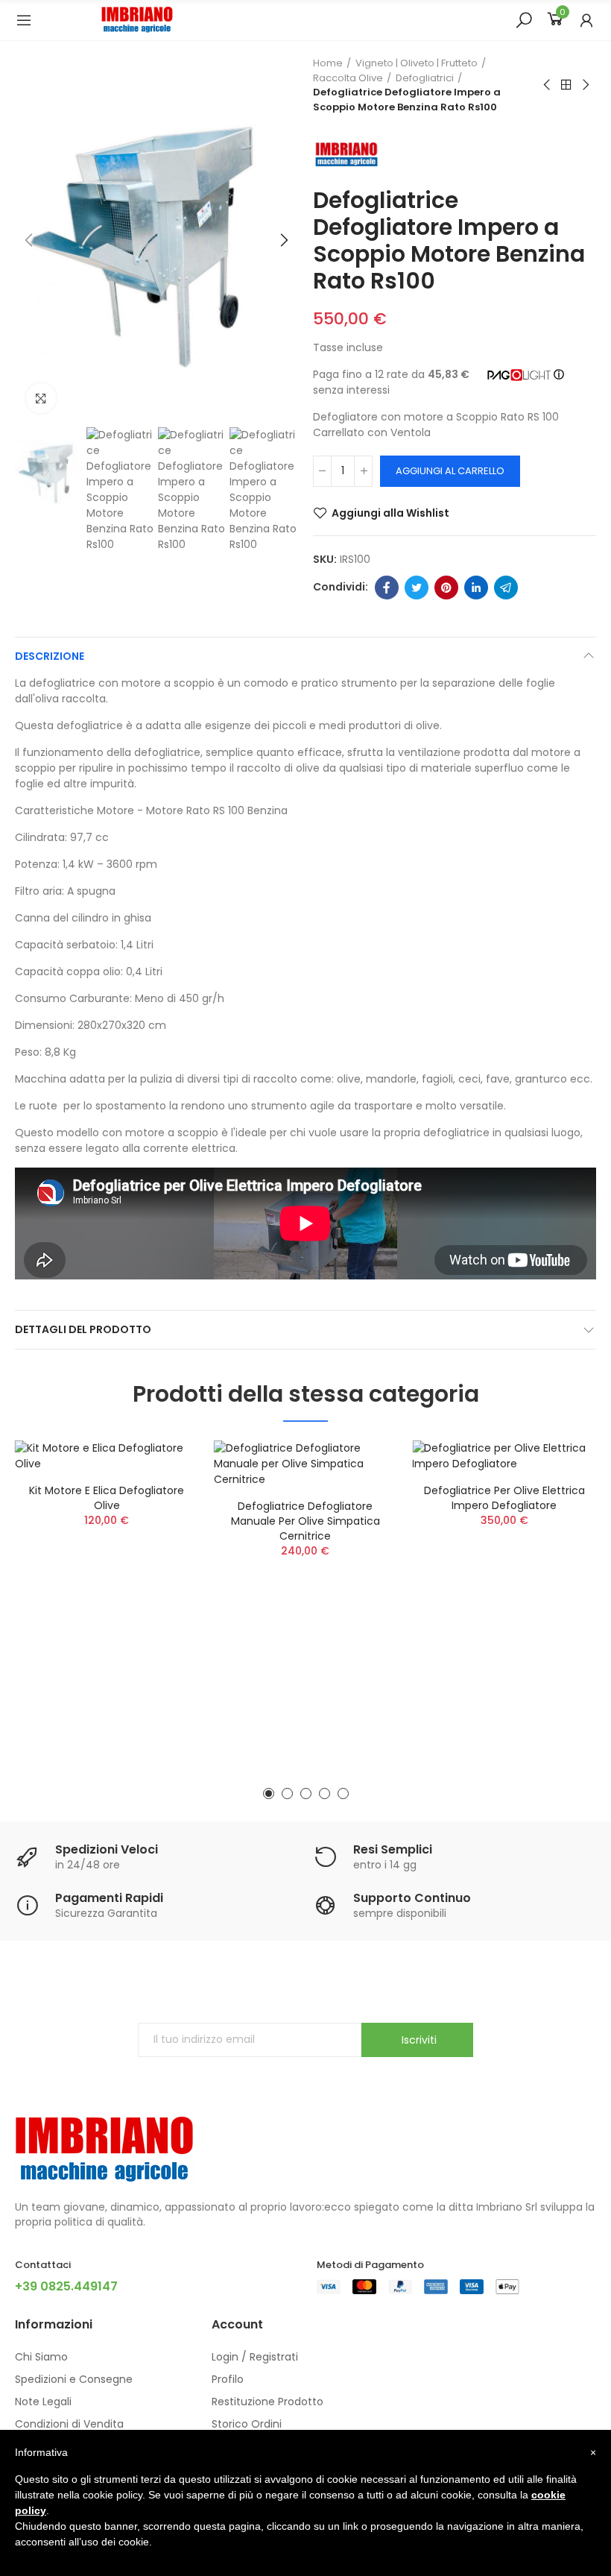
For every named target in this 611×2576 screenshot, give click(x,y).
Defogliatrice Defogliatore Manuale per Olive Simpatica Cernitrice (305, 1521)
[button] (30, 240)
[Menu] (24, 20)
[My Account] (586, 20)
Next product (585, 85)
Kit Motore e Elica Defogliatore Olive (107, 1498)
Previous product (548, 85)
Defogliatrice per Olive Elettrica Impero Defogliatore (504, 1498)
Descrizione (50, 656)
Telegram (506, 588)
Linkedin (476, 588)
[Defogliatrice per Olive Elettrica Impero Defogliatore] (504, 1456)
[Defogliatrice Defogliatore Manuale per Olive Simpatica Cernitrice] (306, 1464)
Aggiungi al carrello (450, 471)
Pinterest (446, 588)
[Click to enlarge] (41, 398)
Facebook (387, 588)
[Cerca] (524, 19)
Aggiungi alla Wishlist (390, 513)
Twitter (417, 588)
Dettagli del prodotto (83, 1329)
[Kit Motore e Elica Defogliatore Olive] (107, 1456)
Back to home (566, 85)
